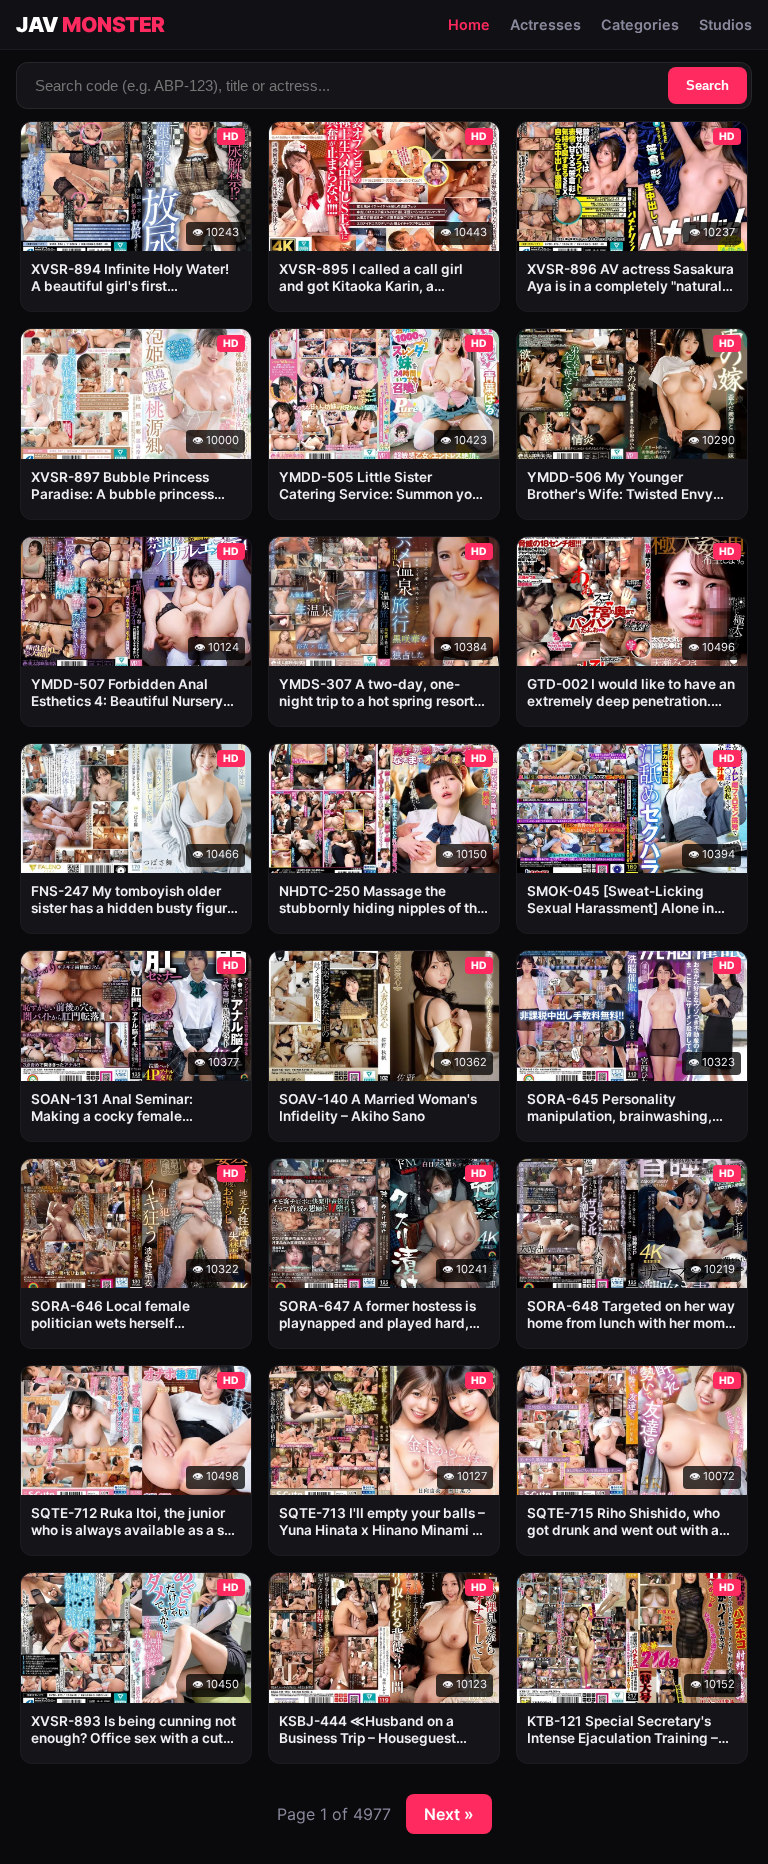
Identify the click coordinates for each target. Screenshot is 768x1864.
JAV (90, 24)
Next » (449, 1814)
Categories (640, 24)
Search (707, 85)
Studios (725, 24)
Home (469, 24)
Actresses (545, 24)
